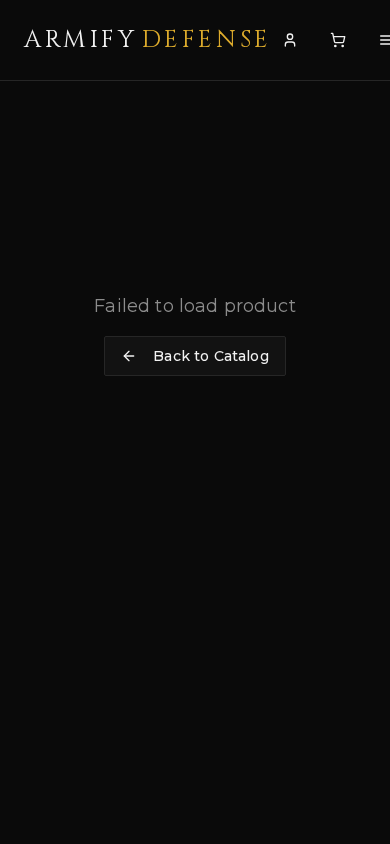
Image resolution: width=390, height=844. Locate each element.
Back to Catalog (210, 356)
